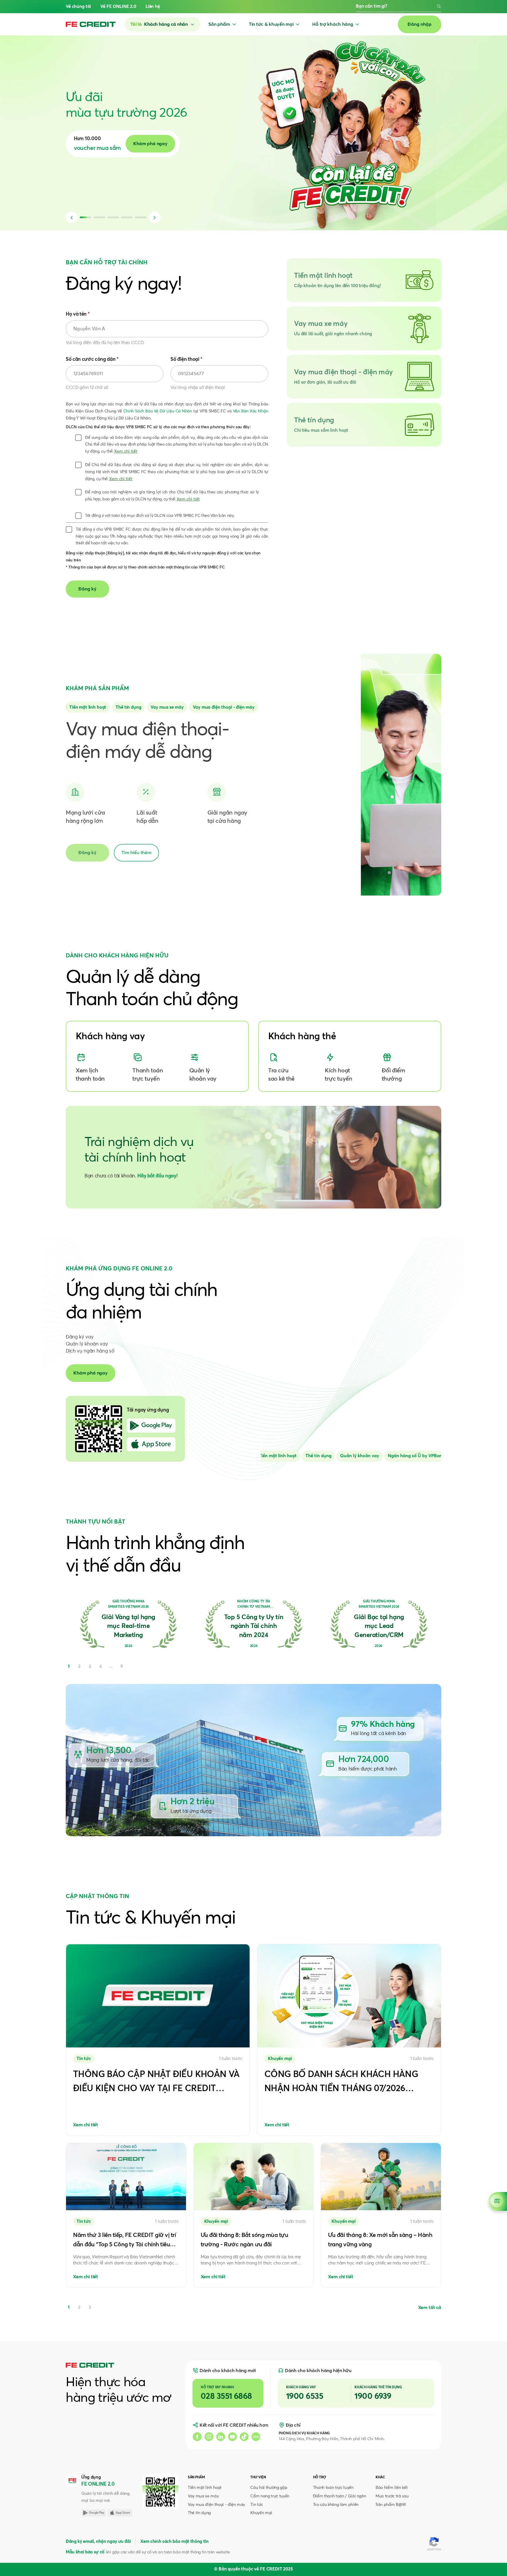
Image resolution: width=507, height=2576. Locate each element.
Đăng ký (87, 853)
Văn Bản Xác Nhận (251, 411)
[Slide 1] (128, 707)
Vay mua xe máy (203, 2496)
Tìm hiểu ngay (169, 144)
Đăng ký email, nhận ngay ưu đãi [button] (98, 2542)
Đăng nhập (420, 24)
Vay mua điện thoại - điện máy (216, 2505)
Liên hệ (153, 7)
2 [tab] (79, 2307)
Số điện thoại (186, 359)
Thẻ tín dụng (199, 2513)
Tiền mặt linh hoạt (205, 2488)
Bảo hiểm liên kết (392, 2488)
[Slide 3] (224, 707)
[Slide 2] (167, 707)
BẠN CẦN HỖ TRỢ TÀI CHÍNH (107, 263)
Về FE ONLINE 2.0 (118, 7)
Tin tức (257, 2505)
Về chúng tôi (78, 7)
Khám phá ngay (91, 1373)
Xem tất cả (430, 2308)
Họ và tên (78, 314)
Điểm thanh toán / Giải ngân (340, 2496)
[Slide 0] (88, 707)
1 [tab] (69, 2307)
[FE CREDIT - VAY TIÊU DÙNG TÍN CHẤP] (91, 24)
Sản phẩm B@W (391, 2505)
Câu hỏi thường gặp (269, 2488)
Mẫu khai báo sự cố (85, 2552)
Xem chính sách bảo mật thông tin (174, 2542)
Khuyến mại (261, 2513)
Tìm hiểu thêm (136, 853)
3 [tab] (90, 2307)
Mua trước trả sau (392, 2496)
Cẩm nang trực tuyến (270, 2496)
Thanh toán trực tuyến (333, 2488)
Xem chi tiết (126, 451)
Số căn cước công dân (92, 359)
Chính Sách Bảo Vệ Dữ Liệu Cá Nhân (158, 411)
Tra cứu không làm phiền (336, 2505)
